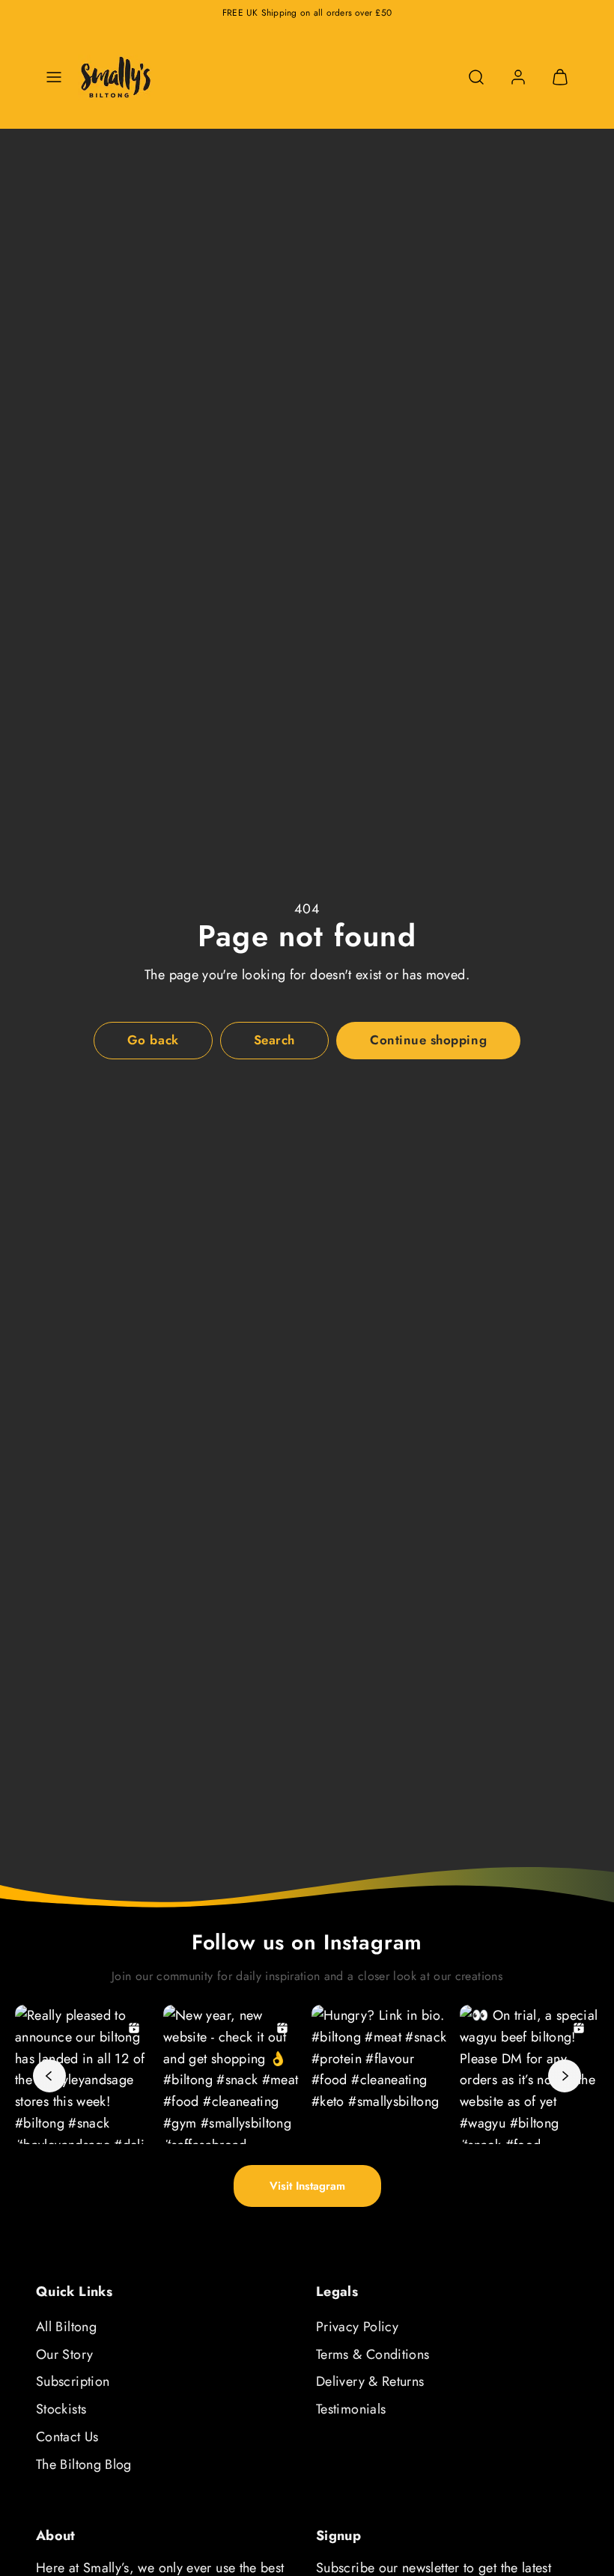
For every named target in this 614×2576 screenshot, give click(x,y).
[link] (518, 77)
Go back (153, 1040)
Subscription (73, 2381)
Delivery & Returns (370, 2381)
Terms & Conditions (373, 2354)
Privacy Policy (357, 2327)
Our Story (64, 2354)
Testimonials (351, 2409)
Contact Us (67, 2437)
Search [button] (274, 1040)
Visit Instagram (307, 2186)
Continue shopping (428, 1040)
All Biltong (66, 2327)
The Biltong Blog (84, 2464)
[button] (54, 77)
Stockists (61, 2409)
